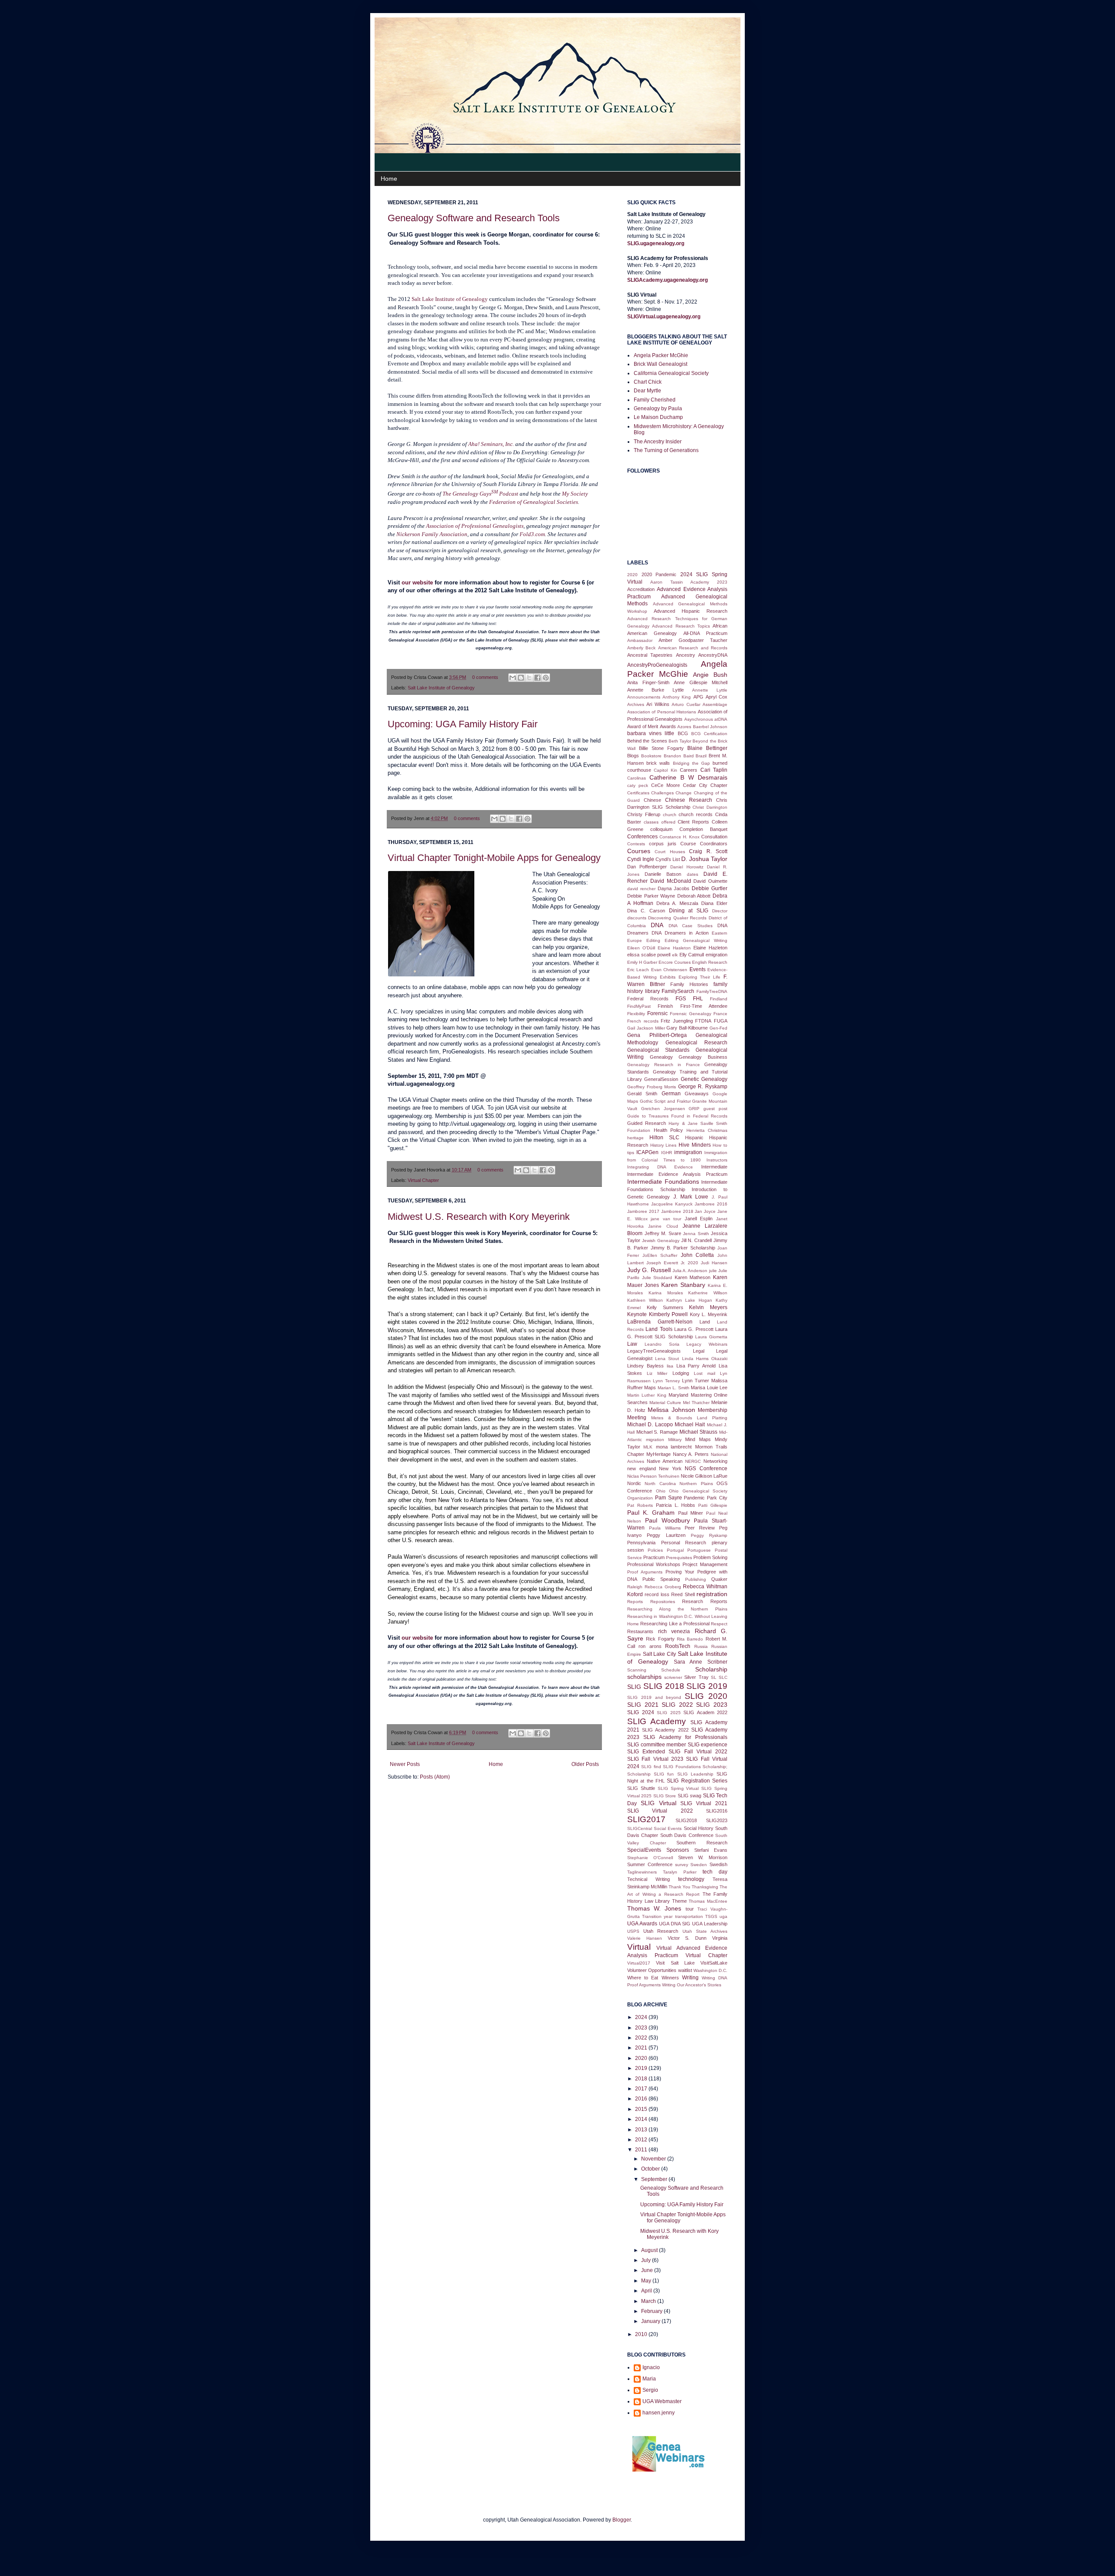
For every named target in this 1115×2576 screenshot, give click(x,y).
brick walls (658, 763)
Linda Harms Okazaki (705, 1359)
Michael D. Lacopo (650, 1425)
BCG (683, 733)
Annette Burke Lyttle (655, 690)
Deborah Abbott (694, 896)
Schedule (671, 1670)
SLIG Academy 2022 (665, 1730)
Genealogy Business (703, 1057)
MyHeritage (659, 1454)
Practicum (654, 1557)
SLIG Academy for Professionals (685, 1737)
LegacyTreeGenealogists (654, 1351)
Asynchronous (699, 719)
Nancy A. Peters (691, 1454)
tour (690, 1909)
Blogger (622, 2520)
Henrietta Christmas (707, 1130)
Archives (636, 704)
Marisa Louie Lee (709, 1388)
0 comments (485, 677)
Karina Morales (666, 1293)
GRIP (694, 1109)
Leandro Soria (662, 1344)
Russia (701, 1646)
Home (389, 179)
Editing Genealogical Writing (696, 940)
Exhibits (668, 977)
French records (643, 1021)
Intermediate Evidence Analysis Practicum (677, 1174)
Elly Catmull (692, 955)
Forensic (657, 1013)
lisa (670, 1366)
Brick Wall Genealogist (661, 364)
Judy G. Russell (649, 1270)
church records (696, 814)
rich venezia (674, 1631)
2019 (642, 2068)
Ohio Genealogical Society (698, 1491)
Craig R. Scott (708, 851)
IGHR (667, 1153)
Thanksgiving (705, 1887)
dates (693, 874)
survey (682, 1865)
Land (705, 1322)
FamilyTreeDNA (712, 991)
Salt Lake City (659, 1654)
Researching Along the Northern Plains (677, 1609)
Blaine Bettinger (707, 748)
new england (642, 1469)
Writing (690, 1978)
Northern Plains (696, 1484)
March (649, 2301)
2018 (642, 2079)
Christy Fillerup (644, 814)
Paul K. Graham (651, 1513)
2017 (642, 2089)
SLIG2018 (686, 1820)
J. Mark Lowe (691, 1197)
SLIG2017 (646, 1819)
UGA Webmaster (662, 2401)
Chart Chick (648, 382)
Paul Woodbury (667, 1520)
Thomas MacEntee (708, 1901)
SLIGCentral (640, 1828)
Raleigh (635, 1587)
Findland (719, 999)
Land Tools (659, 1329)
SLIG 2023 (712, 1705)
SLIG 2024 (641, 1712)
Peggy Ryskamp (709, 1535)
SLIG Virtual (659, 1803)
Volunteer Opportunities (652, 1970)
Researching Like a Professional (675, 1624)
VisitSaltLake (714, 1963)
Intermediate (714, 1167)
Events (698, 969)
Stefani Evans (711, 1850)
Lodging (681, 1373)
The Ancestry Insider (658, 442)
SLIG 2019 (707, 1686)
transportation (689, 1916)
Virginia (720, 1938)
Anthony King (677, 697)
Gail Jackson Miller (646, 1028)
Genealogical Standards (658, 1050)
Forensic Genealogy (691, 1014)
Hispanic (694, 1138)
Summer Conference (650, 1864)
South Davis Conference (687, 1835)
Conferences (642, 837)
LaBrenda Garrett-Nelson (660, 1322)
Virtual (639, 1947)
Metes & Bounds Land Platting (689, 1418)
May (647, 2281)
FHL (698, 999)
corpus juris (663, 844)
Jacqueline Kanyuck (672, 1204)
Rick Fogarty (660, 1639)
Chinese (652, 800)
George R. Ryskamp (703, 1087)
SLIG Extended (646, 1752)
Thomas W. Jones (654, 1908)
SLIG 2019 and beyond (654, 1697)
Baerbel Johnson (710, 727)
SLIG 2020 (706, 1696)
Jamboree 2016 (711, 1204)
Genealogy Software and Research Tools (474, 218)
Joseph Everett (662, 1263)
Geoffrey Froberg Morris (652, 1087)
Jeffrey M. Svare (663, 1233)
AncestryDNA (713, 655)
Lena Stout (667, 1359)
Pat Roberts (640, 1505)
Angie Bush (710, 675)
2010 (642, 2334)
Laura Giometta (711, 1337)
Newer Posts (405, 1764)
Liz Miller (657, 1373)
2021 (642, 2048)
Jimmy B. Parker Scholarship (683, 1248)
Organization (640, 1498)
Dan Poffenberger (647, 867)
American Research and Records (693, 648)
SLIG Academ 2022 (705, 1712)
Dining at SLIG (689, 911)
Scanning (637, 1670)
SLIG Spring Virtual (678, 1788)
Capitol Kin (665, 770)
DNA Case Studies (691, 926)
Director (720, 911)
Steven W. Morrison (703, 1857)
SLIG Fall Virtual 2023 (655, 1759)
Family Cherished (655, 400)
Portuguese (699, 1550)
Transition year (657, 1916)
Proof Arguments (645, 1572)
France (720, 1014)
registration (712, 1594)
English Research (710, 962)
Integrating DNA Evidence (660, 1167)
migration (655, 1440)
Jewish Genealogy (661, 1241)
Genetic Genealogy (704, 1079)
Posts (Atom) (435, 1777)
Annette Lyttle (710, 690)
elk (675, 955)
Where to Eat (643, 1978)
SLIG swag (689, 1796)
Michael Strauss (699, 1432)
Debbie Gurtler (710, 888)
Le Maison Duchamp (658, 417)
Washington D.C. (710, 1970)
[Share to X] (529, 678)
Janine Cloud (663, 1226)
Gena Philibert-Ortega (657, 1035)
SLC (723, 1677)
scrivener (673, 1677)
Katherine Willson (708, 1293)
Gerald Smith (642, 1094)
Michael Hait (690, 1425)
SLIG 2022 (677, 1705)
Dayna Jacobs (674, 888)
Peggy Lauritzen (666, 1535)
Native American (665, 1461)
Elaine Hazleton (710, 948)
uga (723, 1916)
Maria (649, 2379)
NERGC (693, 1461)
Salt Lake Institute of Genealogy (441, 688)
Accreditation (641, 589)
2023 (642, 2028)
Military (675, 1440)
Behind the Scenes (647, 741)
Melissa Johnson (671, 1410)
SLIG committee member (657, 1745)
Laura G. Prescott (694, 1329)
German (671, 1094)
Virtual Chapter (423, 1180)
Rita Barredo (690, 1639)
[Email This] (513, 678)
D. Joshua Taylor (704, 859)
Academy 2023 (709, 582)
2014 (642, 2119)
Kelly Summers (665, 1307)
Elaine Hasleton (674, 948)
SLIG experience (708, 1745)
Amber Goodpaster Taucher (693, 640)
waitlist (685, 1970)
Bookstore (651, 756)
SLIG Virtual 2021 (704, 1803)
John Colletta (698, 1255)
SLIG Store (665, 1796)
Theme (679, 1901)
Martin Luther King (647, 1395)
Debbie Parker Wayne (651, 896)
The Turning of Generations (666, 450)
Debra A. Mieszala (677, 903)
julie (713, 1271)
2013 (642, 2130)
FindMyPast (639, 1006)
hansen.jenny (659, 2413)
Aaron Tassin (667, 582)
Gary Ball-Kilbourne (687, 1028)
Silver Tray (696, 1677)
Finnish (665, 1006)
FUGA (721, 1021)
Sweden (699, 1865)
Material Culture (665, 1403)
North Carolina (660, 1484)
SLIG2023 (717, 1820)
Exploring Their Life (700, 977)
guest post (715, 1109)
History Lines (664, 1145)
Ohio (661, 1491)
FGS (681, 999)
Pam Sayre (669, 1498)
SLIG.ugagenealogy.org (656, 243)
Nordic (634, 1483)
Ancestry (686, 655)
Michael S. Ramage (657, 1432)
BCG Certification (709, 734)
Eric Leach (638, 970)
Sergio (650, 2390)
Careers (689, 770)
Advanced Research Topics (681, 626)
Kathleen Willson (645, 1300)
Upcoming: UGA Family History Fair (463, 724)
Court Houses (670, 852)
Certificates (638, 793)
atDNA (721, 719)
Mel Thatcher (696, 1403)
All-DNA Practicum (705, 633)
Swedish (718, 1864)
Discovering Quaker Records (677, 918)
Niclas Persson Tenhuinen (653, 1476)
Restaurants (640, 1631)
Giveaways (697, 1094)
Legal (699, 1351)
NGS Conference (706, 1469)
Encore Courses (675, 962)
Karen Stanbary (683, 1285)
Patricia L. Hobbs (676, 1505)
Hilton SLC (664, 1138)
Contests (636, 844)
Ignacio (651, 2367)
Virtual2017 (639, 1963)
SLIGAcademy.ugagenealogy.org (667, 280)
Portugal (675, 1550)
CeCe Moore (666, 785)
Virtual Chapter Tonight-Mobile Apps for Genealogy (494, 858)
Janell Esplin (699, 1219)
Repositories (663, 1602)
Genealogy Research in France (664, 1065)
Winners (670, 1978)
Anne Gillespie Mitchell (701, 682)
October (651, 2169)
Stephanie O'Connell (650, 1858)
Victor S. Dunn (687, 1938)
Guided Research (647, 1123)
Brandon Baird (679, 756)
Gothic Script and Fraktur (665, 1101)
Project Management (705, 1564)
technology (691, 1879)
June (648, 2270)
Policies (655, 1550)
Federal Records (648, 999)
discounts (637, 918)
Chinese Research (689, 800)
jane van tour (666, 1219)
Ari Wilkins (658, 704)
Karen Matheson (693, 1277)
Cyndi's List (668, 859)
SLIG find (651, 1767)
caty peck (638, 785)
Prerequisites (679, 1558)
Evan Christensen (669, 970)
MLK (648, 1447)
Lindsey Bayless (645, 1366)
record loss (657, 1594)
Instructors (717, 1160)
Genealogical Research (697, 1043)
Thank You (679, 1887)
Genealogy (661, 1057)
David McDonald (671, 881)
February (652, 2311)
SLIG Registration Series (697, 1781)
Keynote (637, 1314)
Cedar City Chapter (705, 785)
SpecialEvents (644, 1850)
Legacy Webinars (707, 1344)
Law (632, 1344)
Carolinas (637, 778)
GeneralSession (661, 1079)
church (670, 815)
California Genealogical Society (671, 373)
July (647, 2260)
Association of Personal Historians (662, 712)
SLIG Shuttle (641, 1788)
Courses (639, 851)
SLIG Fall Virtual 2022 (698, 1752)
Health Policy (669, 1130)
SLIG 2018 (664, 1686)
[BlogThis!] (521, 678)
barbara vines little (651, 733)
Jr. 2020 (689, 1263)
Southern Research (702, 1843)
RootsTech (678, 1646)
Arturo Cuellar (686, 704)
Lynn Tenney (666, 1381)
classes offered (660, 822)
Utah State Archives (705, 1931)
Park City (717, 1498)
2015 (642, 2109)
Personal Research (684, 1543)
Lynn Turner (696, 1381)
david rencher (641, 889)
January (651, 2321)
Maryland (678, 1395)
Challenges (662, 793)
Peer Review (700, 1528)
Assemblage (715, 704)
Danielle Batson (663, 874)
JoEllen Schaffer (660, 1255)
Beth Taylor (680, 741)
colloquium (661, 829)
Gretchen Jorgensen (663, 1109)
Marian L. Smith (674, 1388)
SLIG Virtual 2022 (660, 1811)
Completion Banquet (703, 829)
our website (417, 582)
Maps (650, 1388)
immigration (688, 1152)
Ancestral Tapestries (650, 655)
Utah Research (661, 1931)
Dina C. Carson (646, 911)
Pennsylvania (641, 1543)
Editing (653, 940)
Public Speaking (661, 1579)
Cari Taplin (714, 770)
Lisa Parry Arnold (696, 1366)
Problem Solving (710, 1557)
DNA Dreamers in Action (680, 933)
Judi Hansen (714, 1263)
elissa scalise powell (649, 955)
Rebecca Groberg (663, 1587)
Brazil (701, 756)
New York (670, 1469)
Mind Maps (698, 1439)
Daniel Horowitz (687, 867)
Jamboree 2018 (677, 1211)
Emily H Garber (642, 962)
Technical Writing (649, 1879)
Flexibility (636, 1014)
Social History (699, 1828)
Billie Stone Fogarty (661, 748)
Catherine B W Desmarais (688, 777)
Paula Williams (665, 1528)
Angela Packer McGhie (661, 355)
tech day (715, 1872)
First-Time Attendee (704, 1006)
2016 (642, 2099)
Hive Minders (695, 1145)
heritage (635, 1138)
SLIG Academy (657, 1721)
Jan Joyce (705, 1211)
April (647, 2291)
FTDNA (703, 1021)
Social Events (668, 1828)
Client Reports (693, 822)
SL (714, 1677)
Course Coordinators (704, 844)
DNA (657, 925)
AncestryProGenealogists (657, 665)
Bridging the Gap (691, 763)
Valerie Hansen (645, 1938)
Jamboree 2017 (643, 1211)
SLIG (634, 1687)
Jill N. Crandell (697, 1240)
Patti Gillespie (713, 1505)
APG (698, 697)
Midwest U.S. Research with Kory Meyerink (479, 1217)
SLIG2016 (717, 1811)
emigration (716, 955)
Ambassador (640, 640)
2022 (642, 2038)
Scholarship (711, 1669)
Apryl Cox (716, 697)
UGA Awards (642, 1924)
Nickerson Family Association (432, 534)
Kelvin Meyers (708, 1307)
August (650, 2250)
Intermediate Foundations (663, 1182)
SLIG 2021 (643, 1705)
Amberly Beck (641, 648)
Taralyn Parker (680, 1872)
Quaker (719, 1579)
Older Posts (585, 1764)
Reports (635, 1602)
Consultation (714, 837)
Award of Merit (643, 726)
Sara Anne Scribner (701, 1662)
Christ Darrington (710, 807)
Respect (719, 1624)
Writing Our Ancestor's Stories (692, 1985)
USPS (633, 1931)
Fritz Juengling (677, 1021)
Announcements (644, 697)
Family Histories (689, 984)
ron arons (650, 1646)
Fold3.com (532, 534)
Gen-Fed (718, 1028)
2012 (642, 2140)
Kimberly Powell (669, 1314)
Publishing (696, 1579)
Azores (684, 727)
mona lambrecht (674, 1447)
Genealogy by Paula (658, 409)
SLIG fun (664, 1774)
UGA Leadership (710, 1924)
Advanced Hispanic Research (691, 611)
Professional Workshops (654, 1564)
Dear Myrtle (647, 391)
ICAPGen (647, 1152)
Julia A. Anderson (690, 1271)
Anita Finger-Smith (648, 682)
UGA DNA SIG (675, 1924)
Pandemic (694, 1498)
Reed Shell (683, 1594)
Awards (668, 726)
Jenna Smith (696, 1234)
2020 (632, 575)
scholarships (644, 1677)
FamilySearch (678, 991)
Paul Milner (691, 1513)
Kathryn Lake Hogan (689, 1300)
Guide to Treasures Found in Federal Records (677, 1116)
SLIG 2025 (669, 1713)
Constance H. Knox (679, 837)
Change (684, 793)
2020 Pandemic (659, 574)
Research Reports (705, 1601)
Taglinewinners (642, 1872)
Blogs (633, 756)
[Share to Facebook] (537, 678)
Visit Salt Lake (675, 1963)
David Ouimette (710, 881)
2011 (642, 2150)
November (654, 2159)
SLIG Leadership (695, 1774)
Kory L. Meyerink (709, 1314)
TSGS (711, 1916)
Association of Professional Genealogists (475, 526)
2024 (642, 2017)
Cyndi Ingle (641, 859)
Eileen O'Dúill (641, 948)
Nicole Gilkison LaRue (704, 1476)
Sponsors (678, 1850)
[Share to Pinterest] (546, 678)
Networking (715, 1461)
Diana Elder (714, 903)
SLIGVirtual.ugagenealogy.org (664, 317)
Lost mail (704, 1373)
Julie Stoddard (657, 1278)
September (655, 2179)
